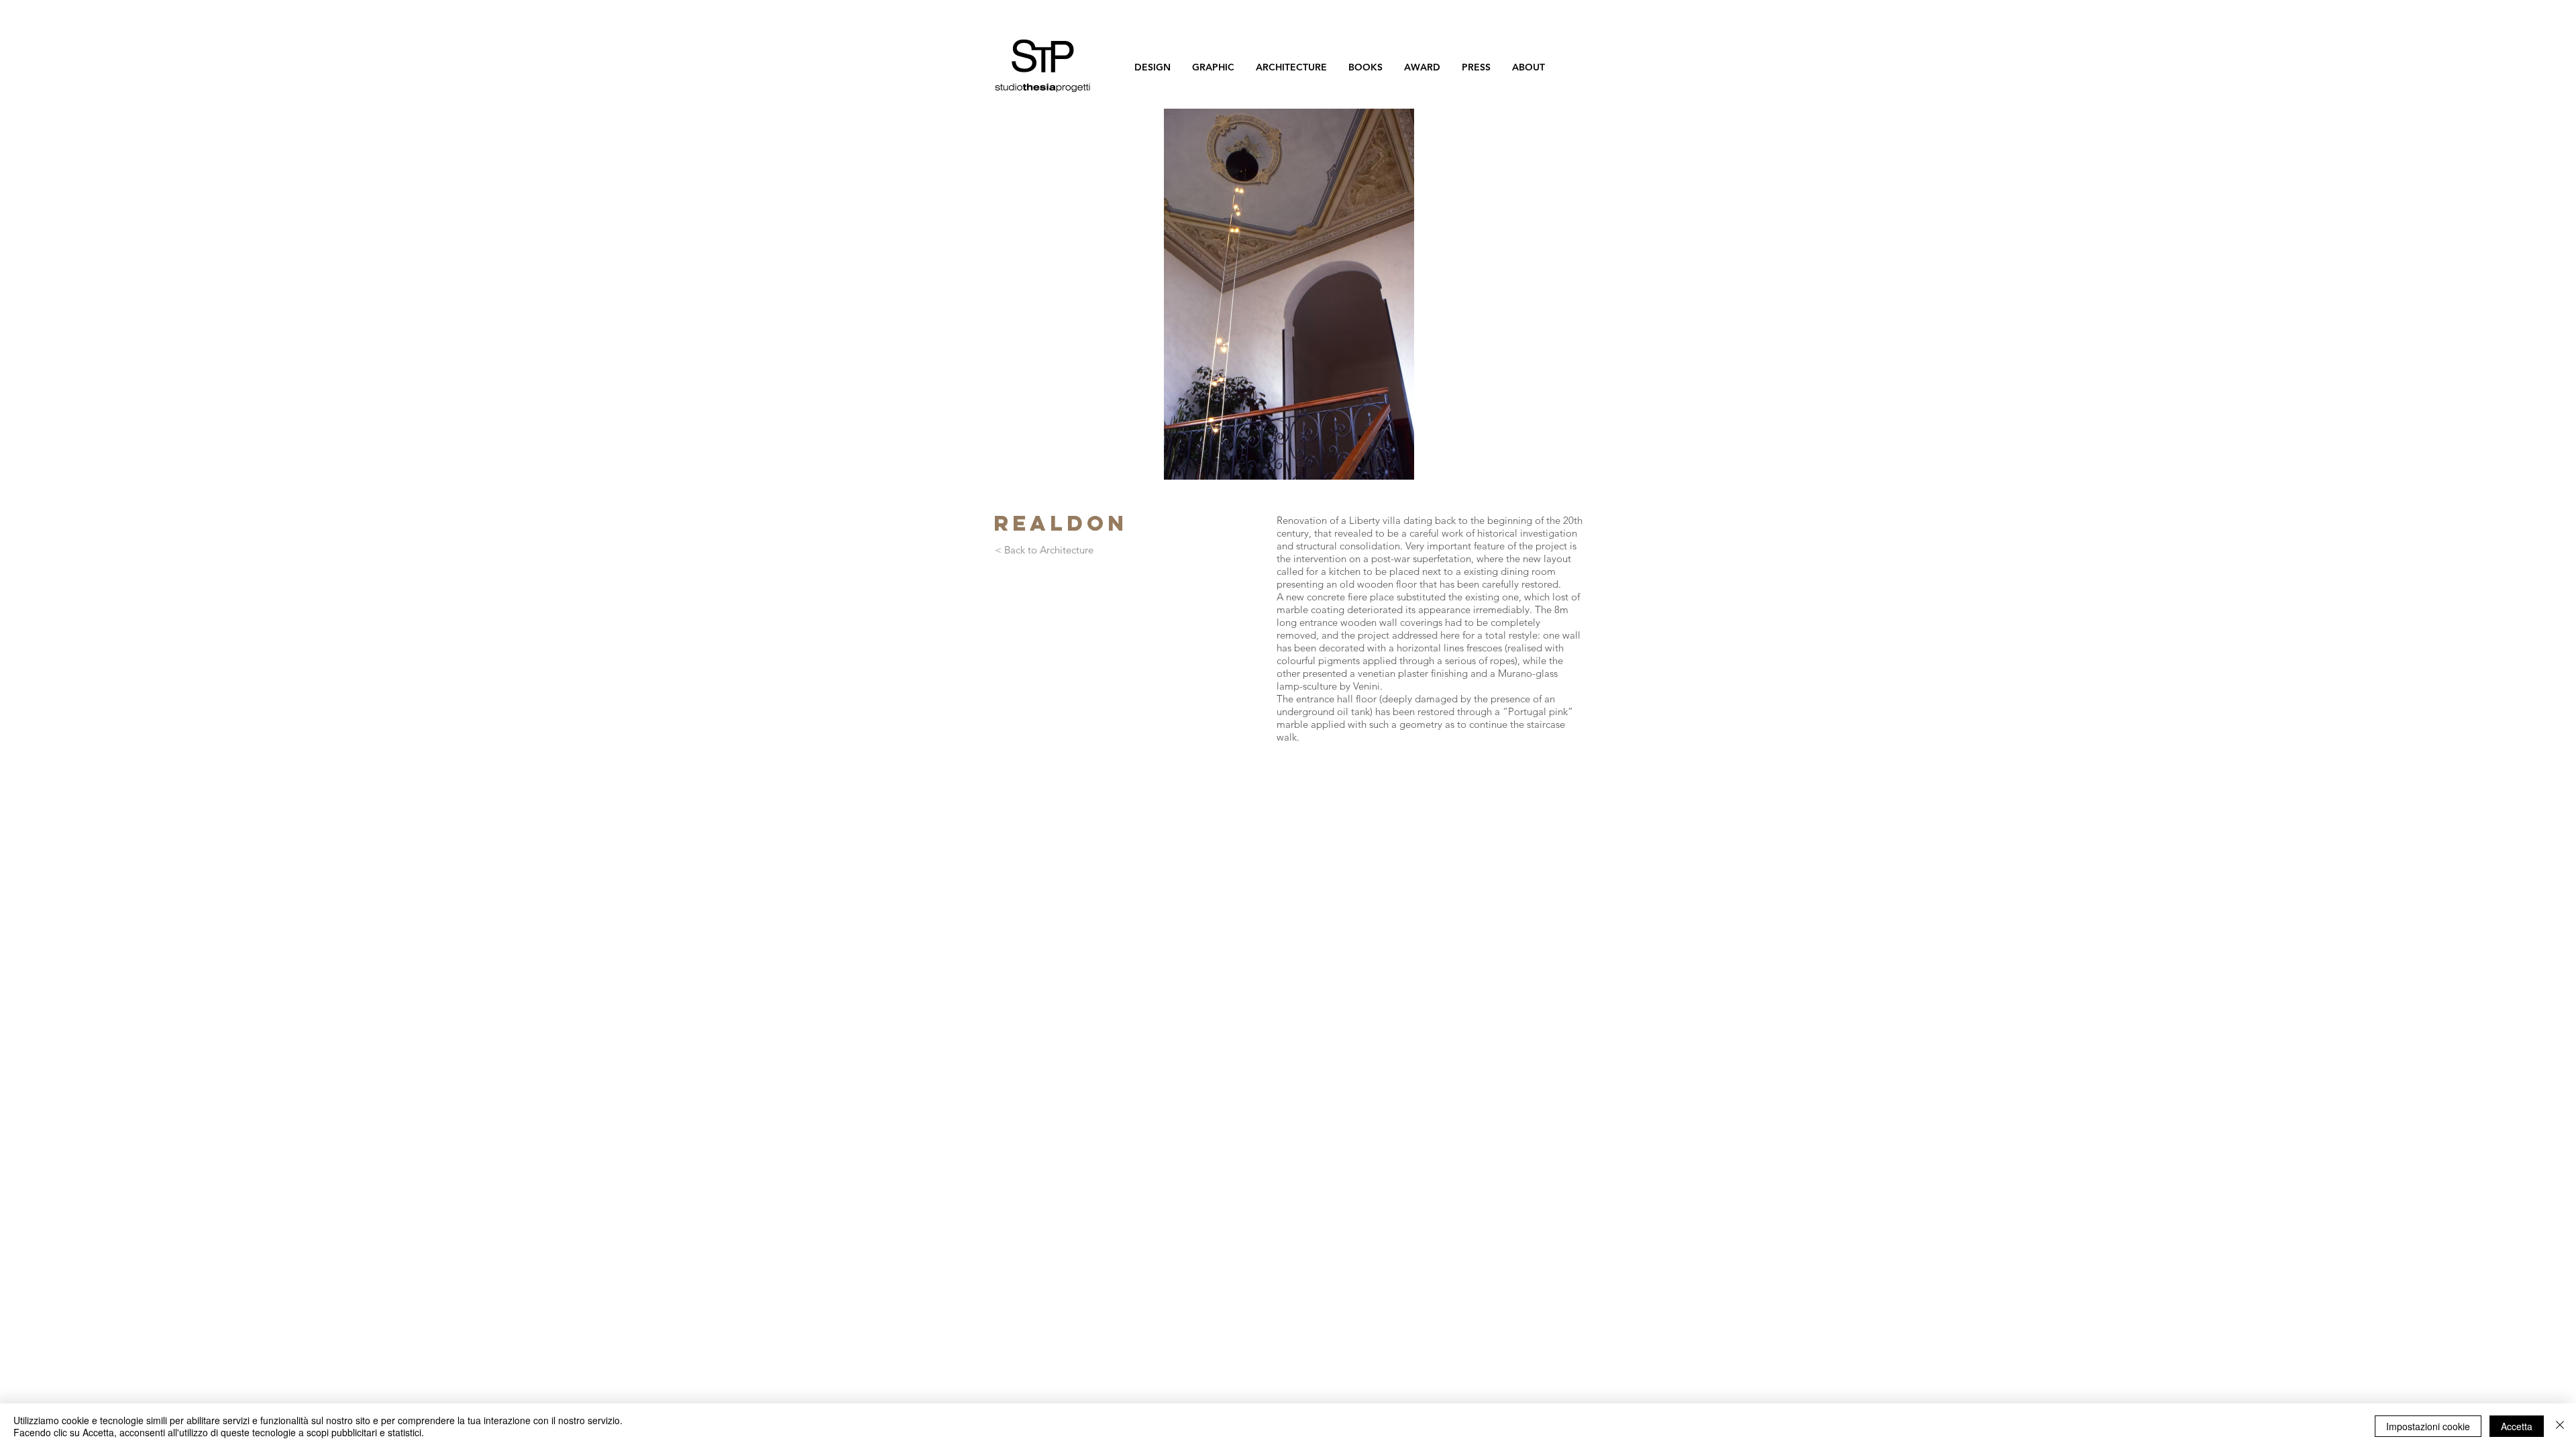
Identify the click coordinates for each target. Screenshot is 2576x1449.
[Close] (2560, 1426)
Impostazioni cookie (2428, 1426)
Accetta (2517, 1426)
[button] (1289, 294)
